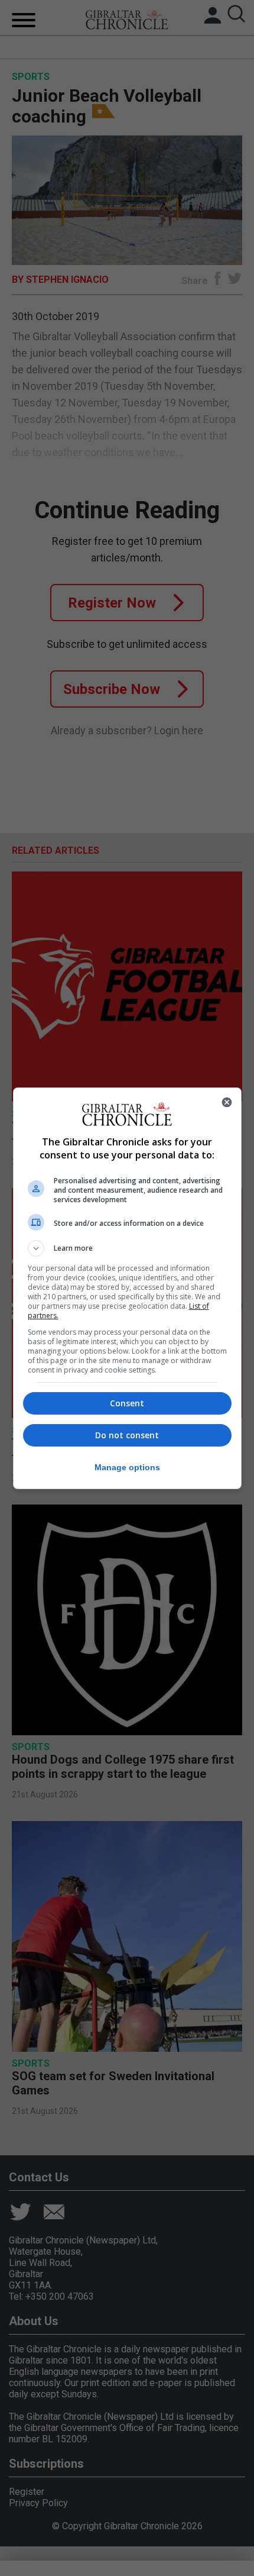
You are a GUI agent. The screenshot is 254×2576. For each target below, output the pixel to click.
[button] (127, 1248)
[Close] (227, 1102)
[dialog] (127, 1288)
